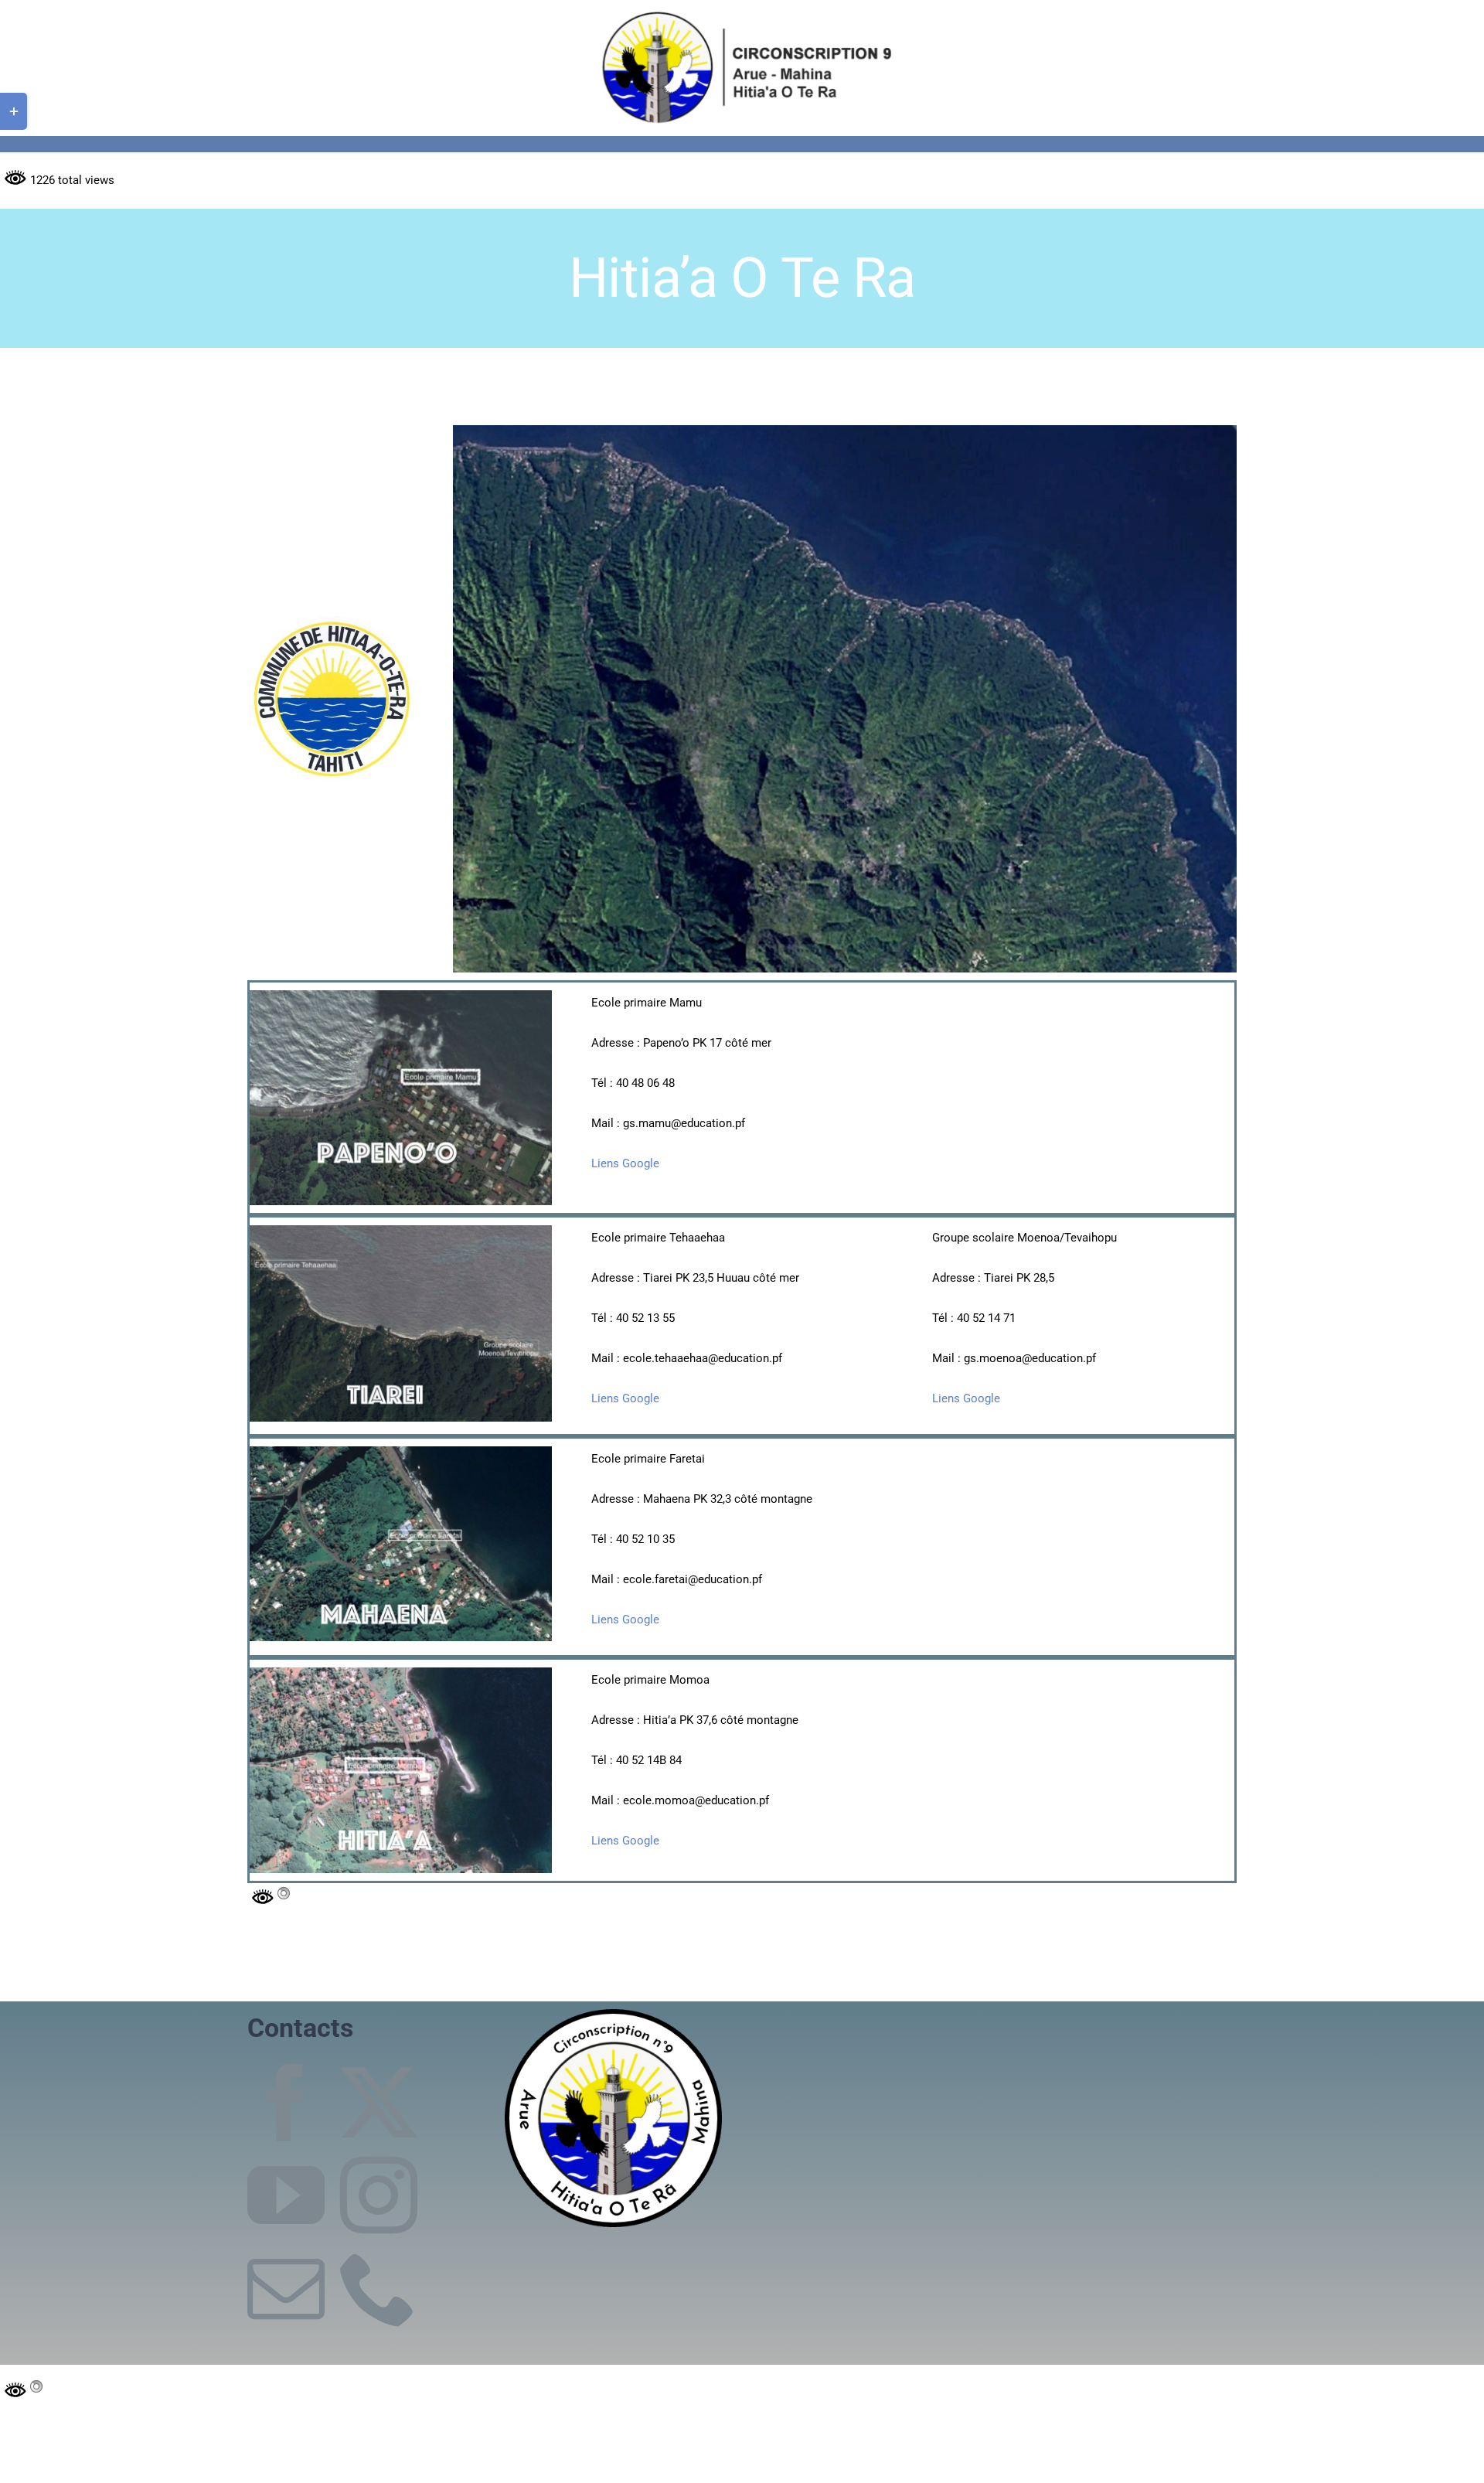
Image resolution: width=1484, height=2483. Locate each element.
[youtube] (286, 2195)
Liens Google (625, 1163)
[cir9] (742, 13)
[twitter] (379, 2103)
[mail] (286, 2288)
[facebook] (286, 2103)
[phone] (379, 2288)
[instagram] (379, 2195)
